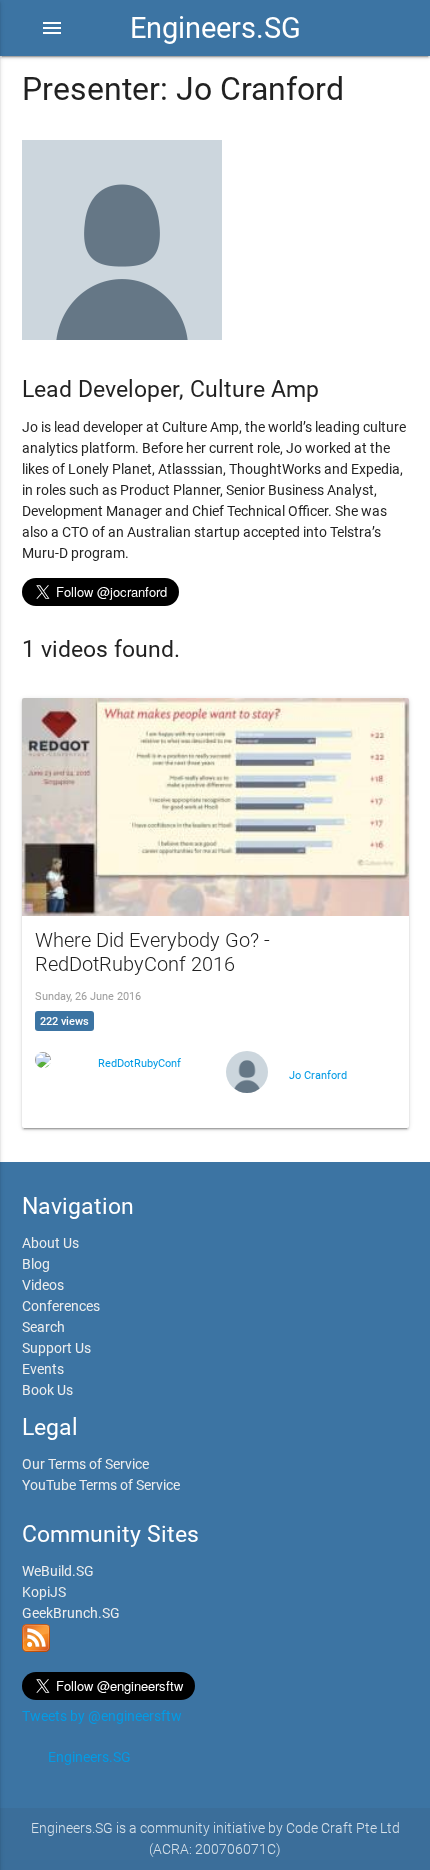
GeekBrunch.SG (71, 1613)
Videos (43, 1285)
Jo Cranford (318, 1075)
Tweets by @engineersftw (102, 1716)
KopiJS (44, 1592)
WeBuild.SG (58, 1571)
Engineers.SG (215, 28)
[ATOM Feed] (36, 1647)
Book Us (47, 1390)
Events (43, 1369)
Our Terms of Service (85, 1464)
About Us (50, 1243)
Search (43, 1327)
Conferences (61, 1306)
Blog (36, 1264)
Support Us (56, 1348)
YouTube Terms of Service (101, 1485)
